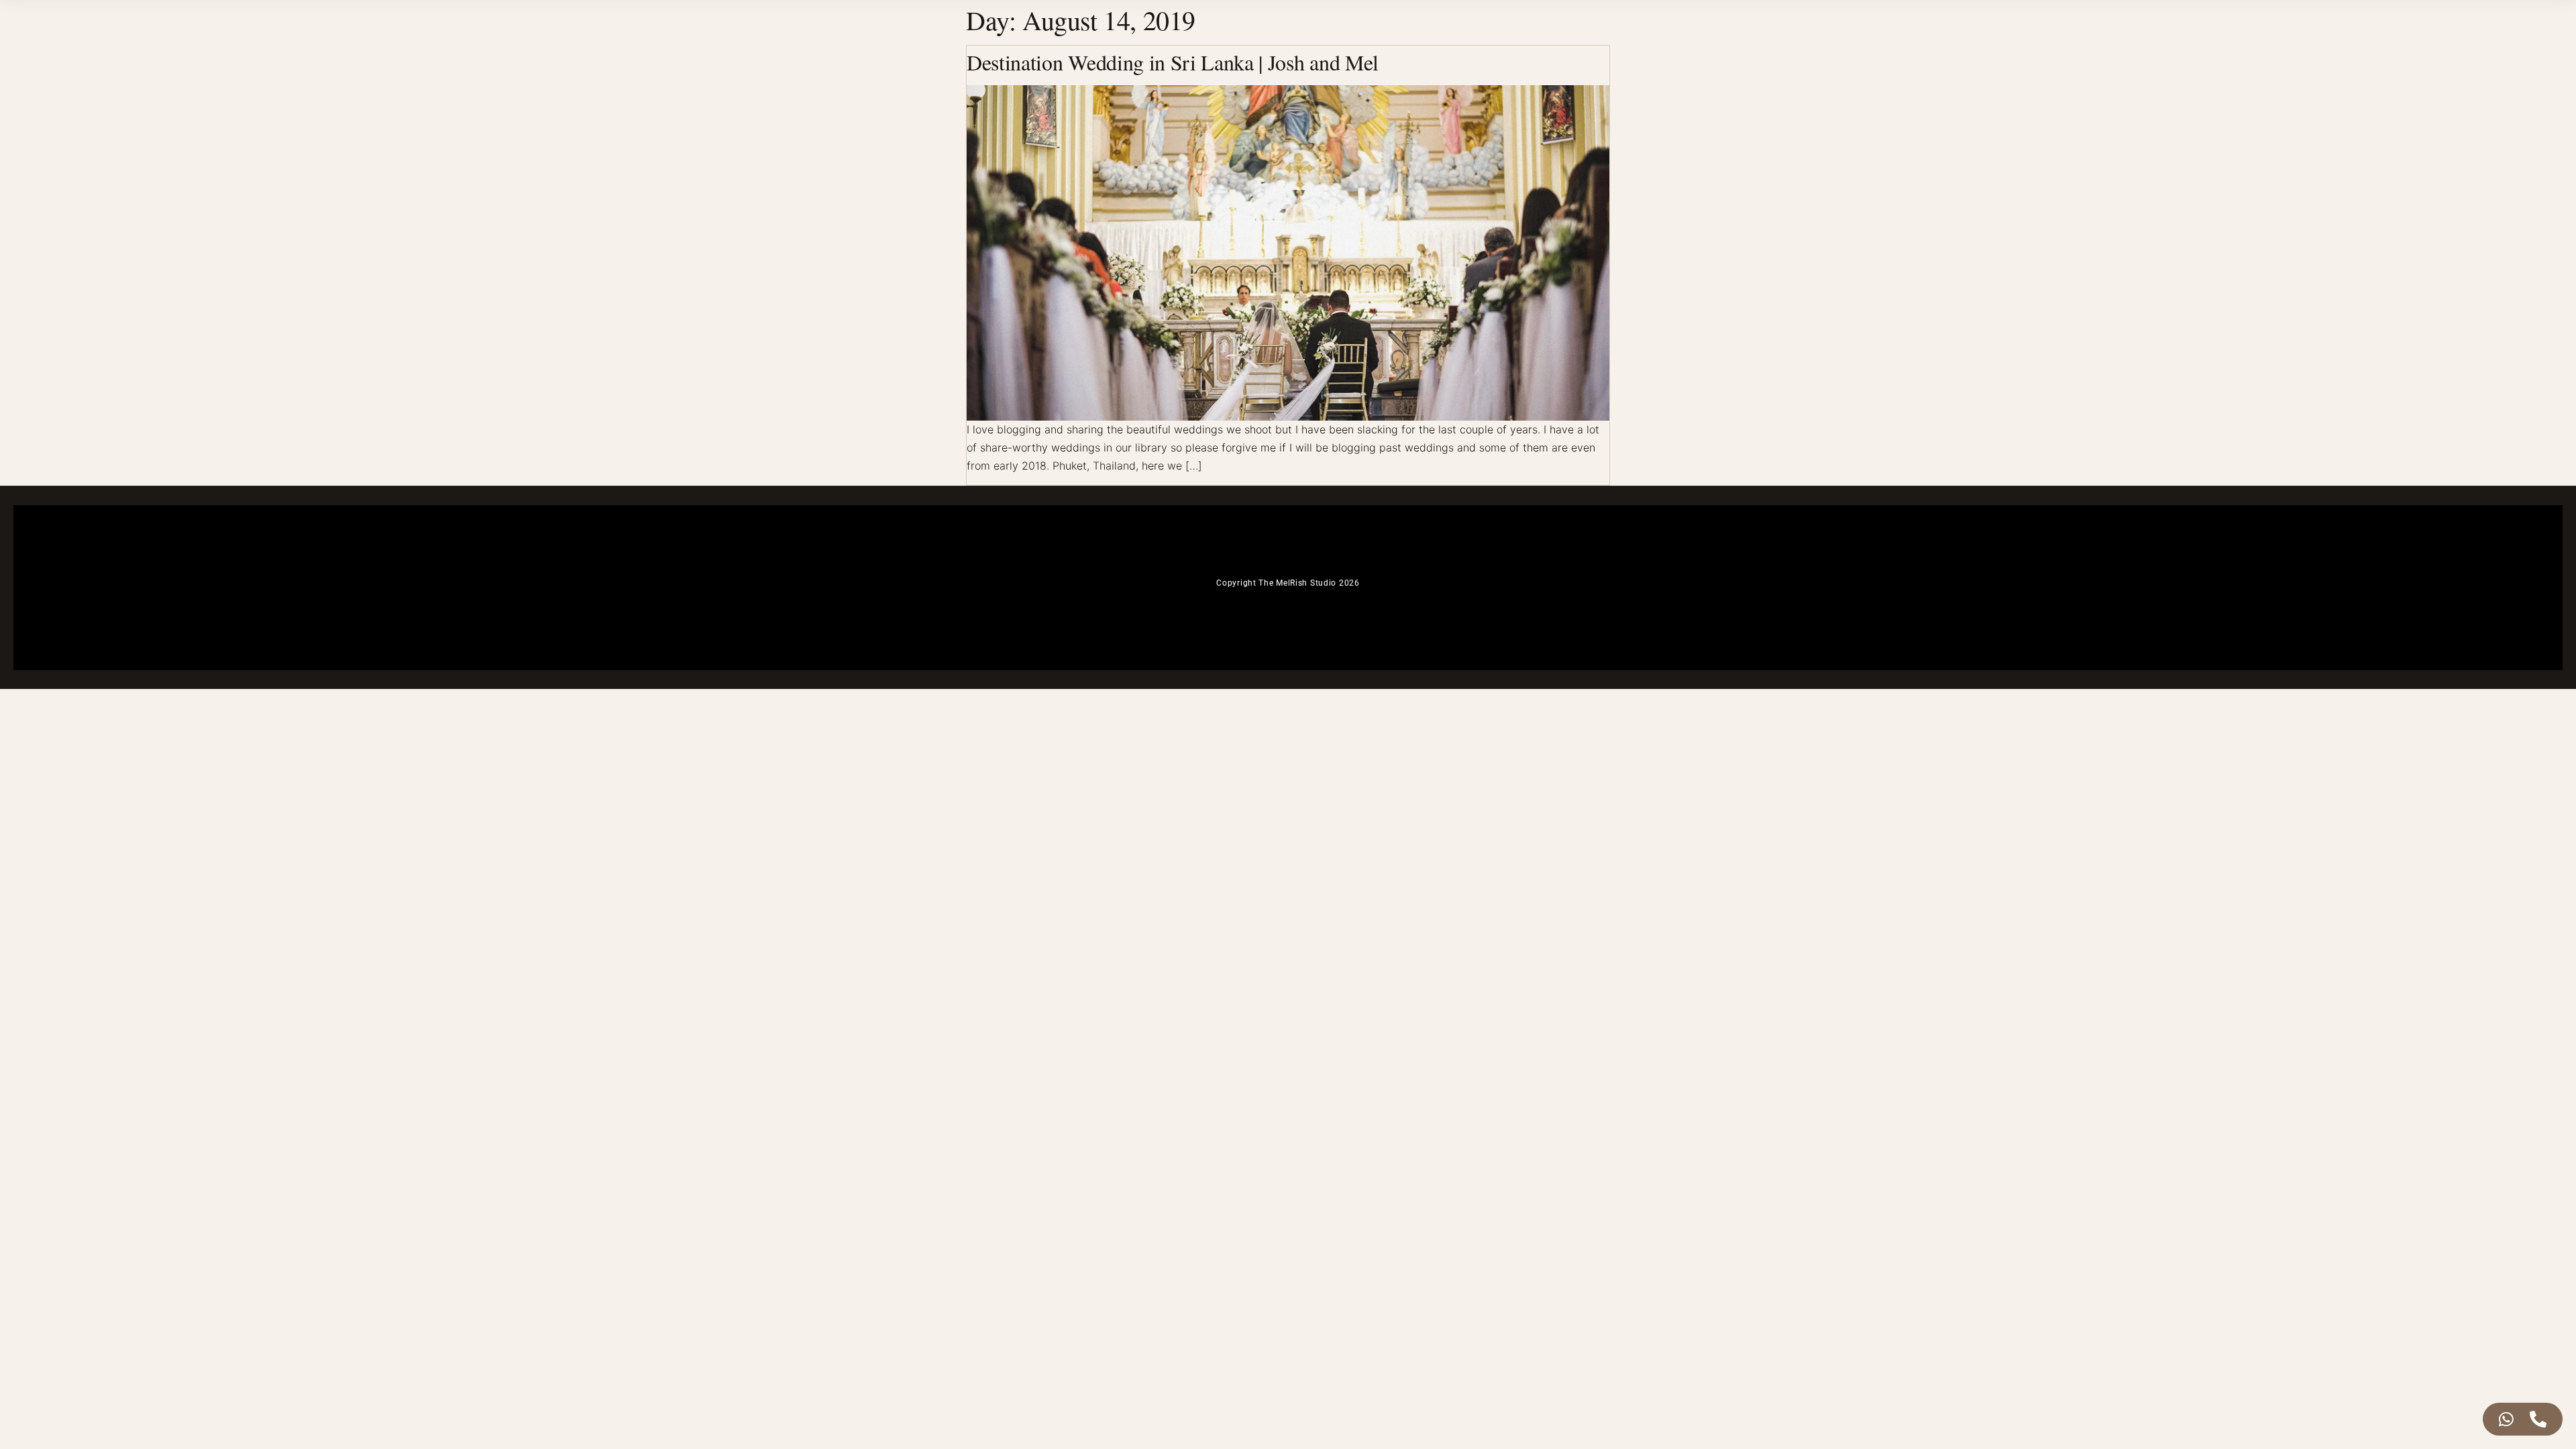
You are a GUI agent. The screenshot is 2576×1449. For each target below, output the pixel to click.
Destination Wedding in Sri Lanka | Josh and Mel (1173, 62)
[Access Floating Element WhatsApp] (2506, 1419)
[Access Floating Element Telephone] (2538, 1419)
